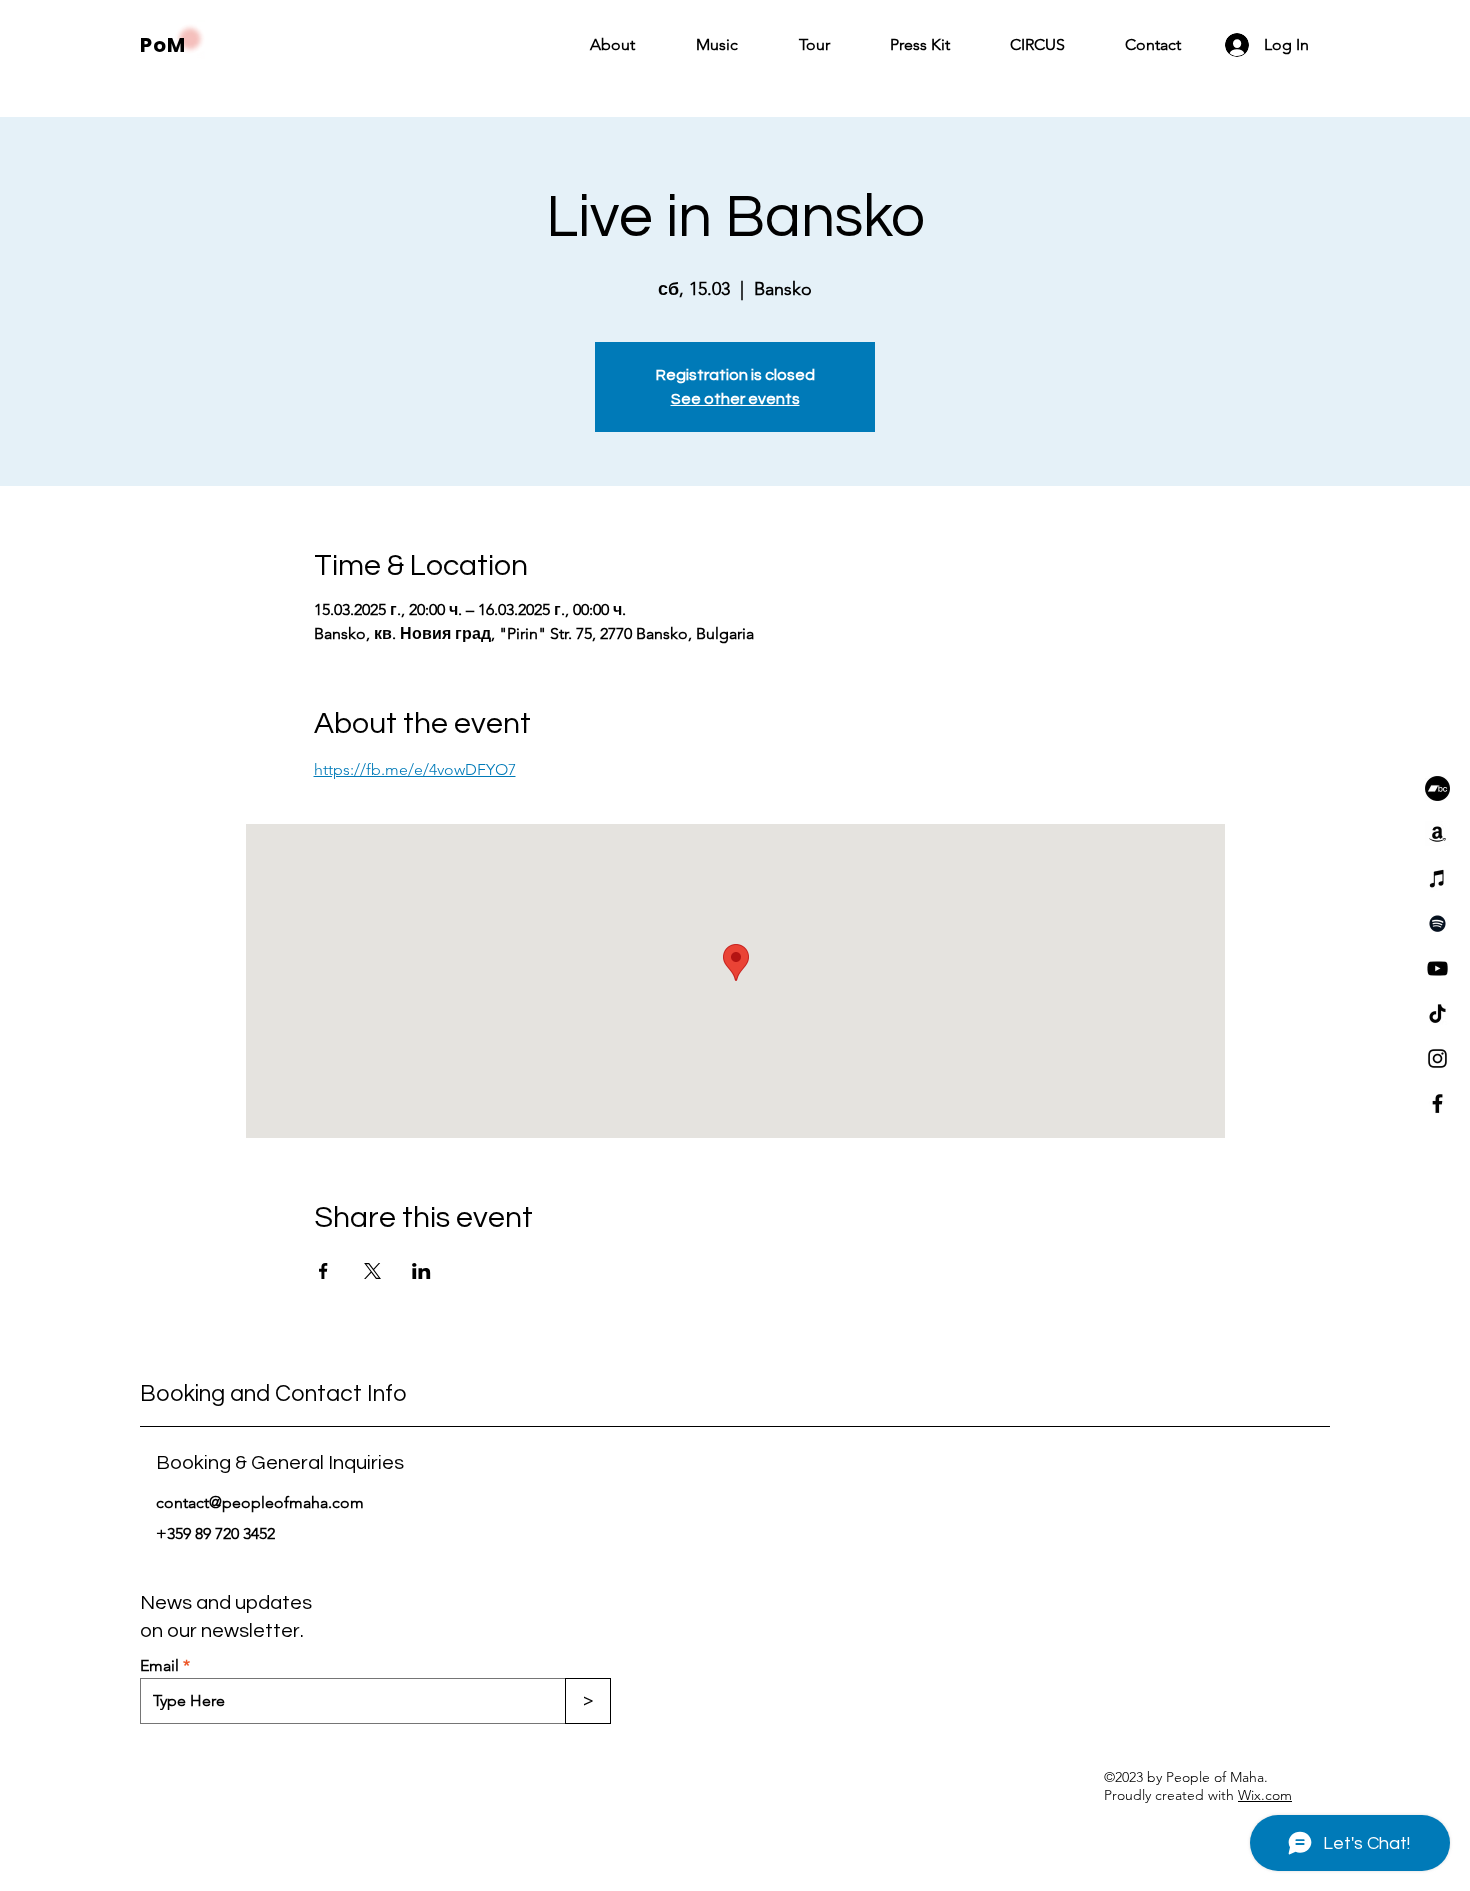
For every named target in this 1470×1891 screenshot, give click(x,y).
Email (159, 1666)
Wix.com (1265, 1795)
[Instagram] (1437, 1058)
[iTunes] (1437, 878)
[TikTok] (1437, 1013)
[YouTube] (1437, 968)
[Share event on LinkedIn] (421, 1271)
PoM (163, 45)
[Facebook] (1437, 1103)
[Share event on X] (372, 1271)
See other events (735, 399)
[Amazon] (1437, 833)
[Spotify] (1437, 923)
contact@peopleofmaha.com (260, 1502)
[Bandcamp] (1437, 788)
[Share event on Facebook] (323, 1271)
